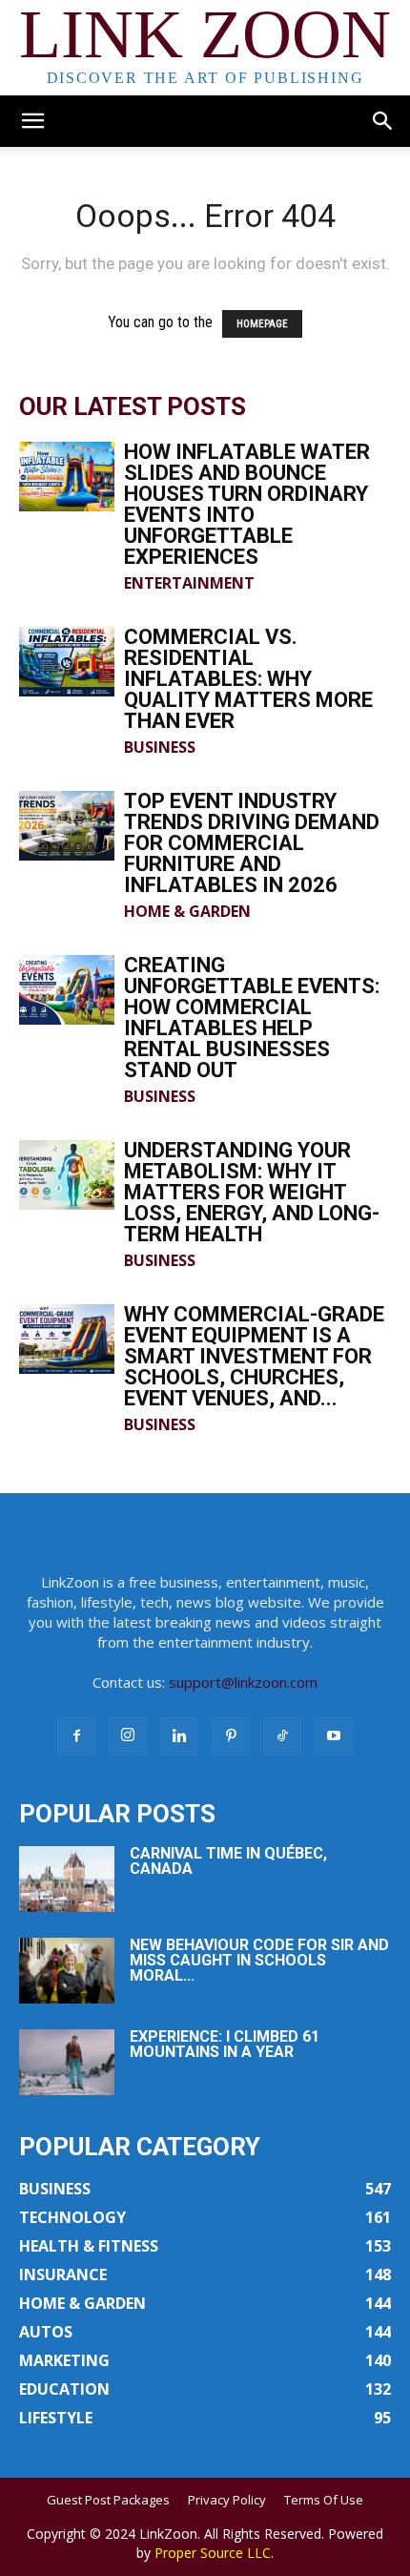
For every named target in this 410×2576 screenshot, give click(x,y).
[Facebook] (76, 1736)
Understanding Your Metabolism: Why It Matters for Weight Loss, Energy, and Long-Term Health (252, 1192)
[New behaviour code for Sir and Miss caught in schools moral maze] (67, 1971)
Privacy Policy (227, 2500)
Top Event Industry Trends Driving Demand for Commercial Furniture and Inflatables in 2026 (252, 843)
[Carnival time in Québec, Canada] (67, 1879)
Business (160, 747)
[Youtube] (334, 1736)
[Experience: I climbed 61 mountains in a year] (67, 2062)
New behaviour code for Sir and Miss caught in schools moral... (259, 1960)
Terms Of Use (324, 2500)
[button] (32, 121)
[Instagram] (128, 1736)
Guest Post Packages (108, 2500)
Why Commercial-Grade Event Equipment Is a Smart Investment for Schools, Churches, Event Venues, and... (254, 1356)
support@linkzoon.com (243, 1682)
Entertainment (189, 583)
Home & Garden (187, 911)
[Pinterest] (231, 1736)
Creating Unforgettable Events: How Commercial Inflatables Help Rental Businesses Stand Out (252, 1018)
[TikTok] (282, 1736)
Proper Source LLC (213, 2553)
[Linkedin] (179, 1736)
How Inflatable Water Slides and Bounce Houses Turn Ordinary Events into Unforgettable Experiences (247, 504)
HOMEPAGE (262, 324)
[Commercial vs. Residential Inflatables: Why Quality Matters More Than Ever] (67, 662)
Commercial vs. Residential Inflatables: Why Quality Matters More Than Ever (248, 679)
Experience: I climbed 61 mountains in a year (225, 2044)
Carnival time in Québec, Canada (228, 1861)
